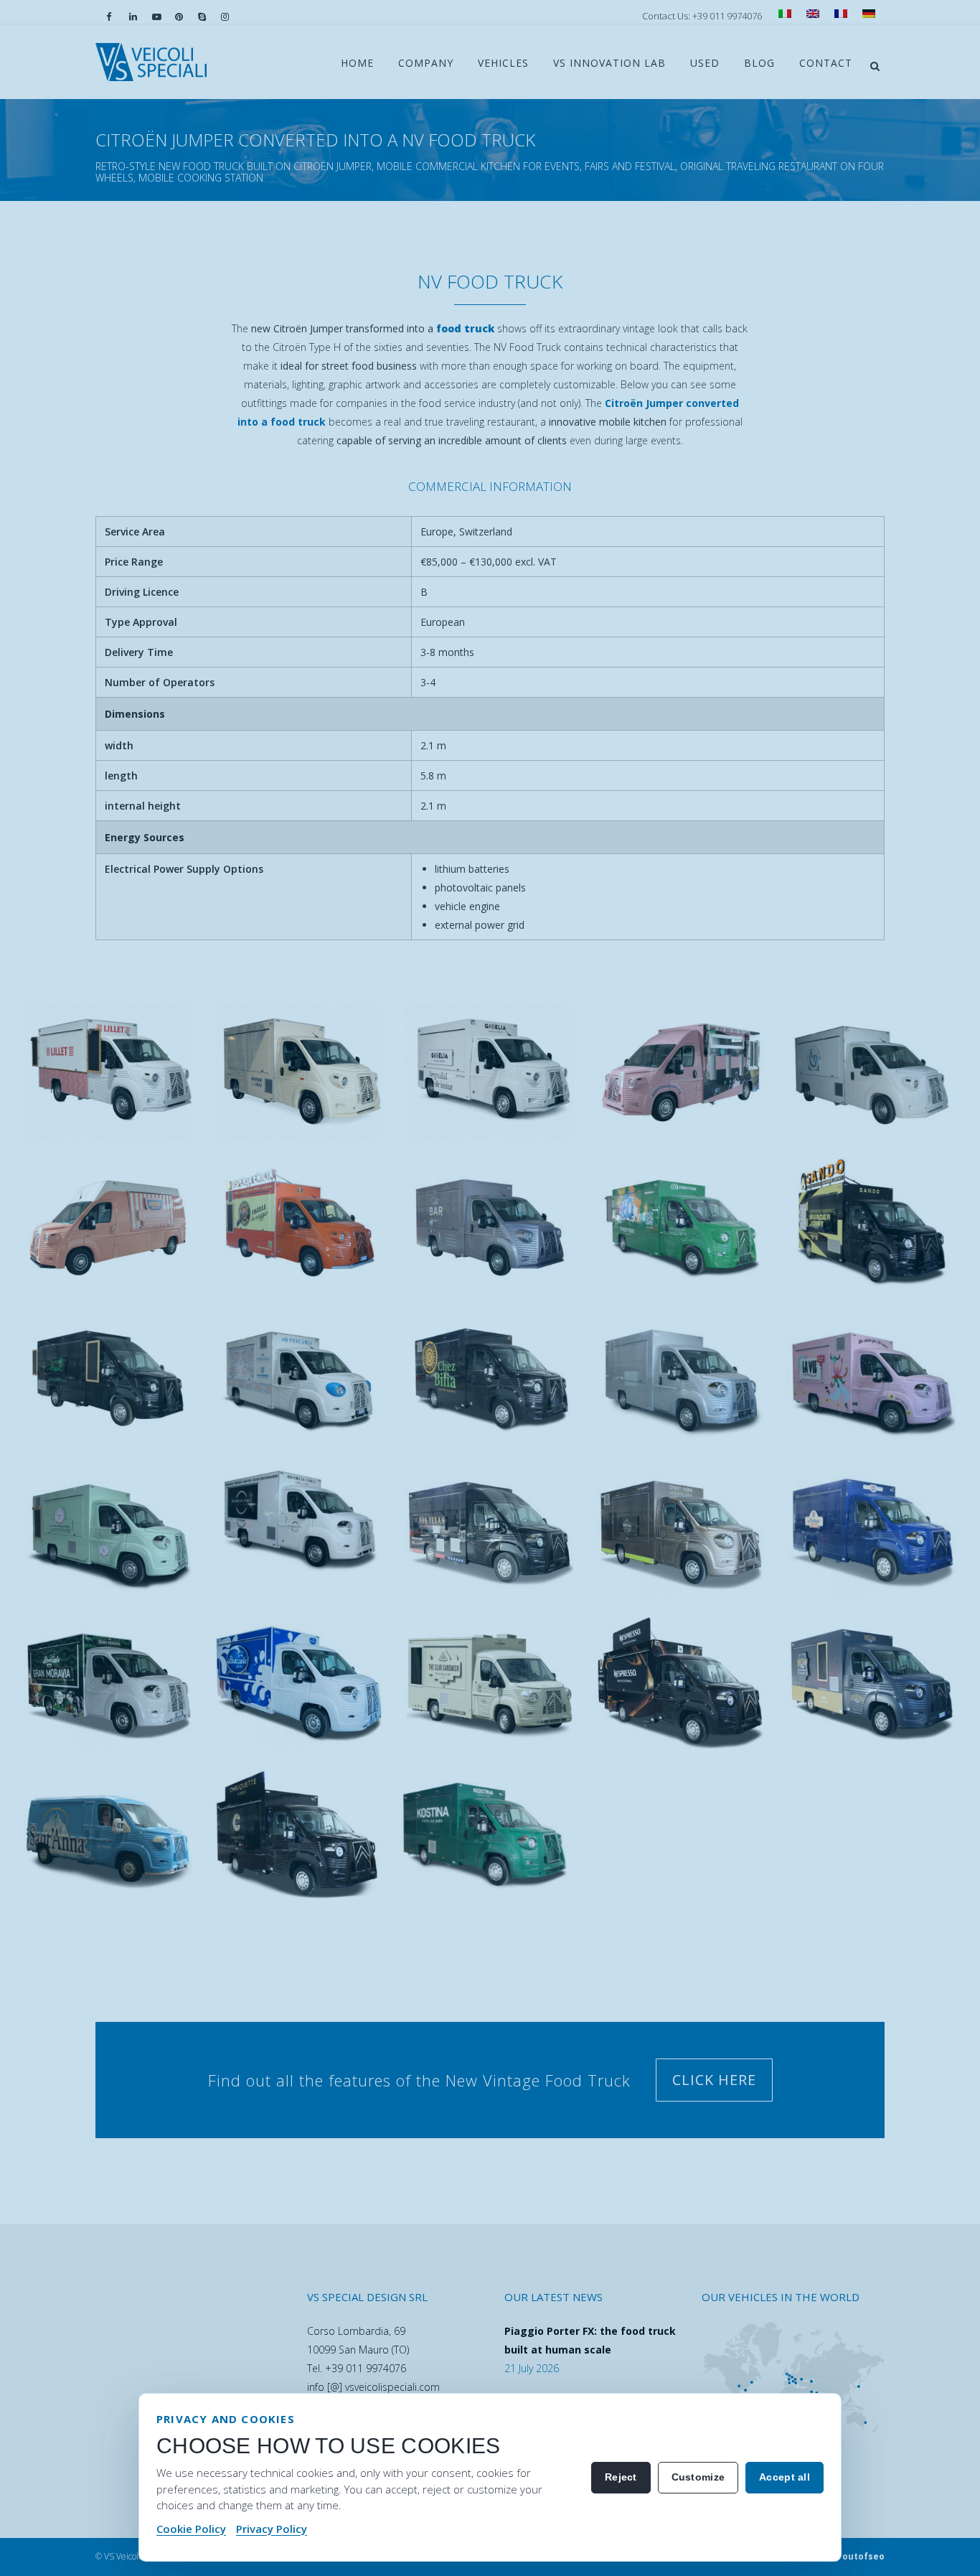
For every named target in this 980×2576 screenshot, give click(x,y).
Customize (698, 2477)
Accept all (785, 2477)
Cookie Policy (191, 2529)
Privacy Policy (272, 2529)
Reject (621, 2477)
